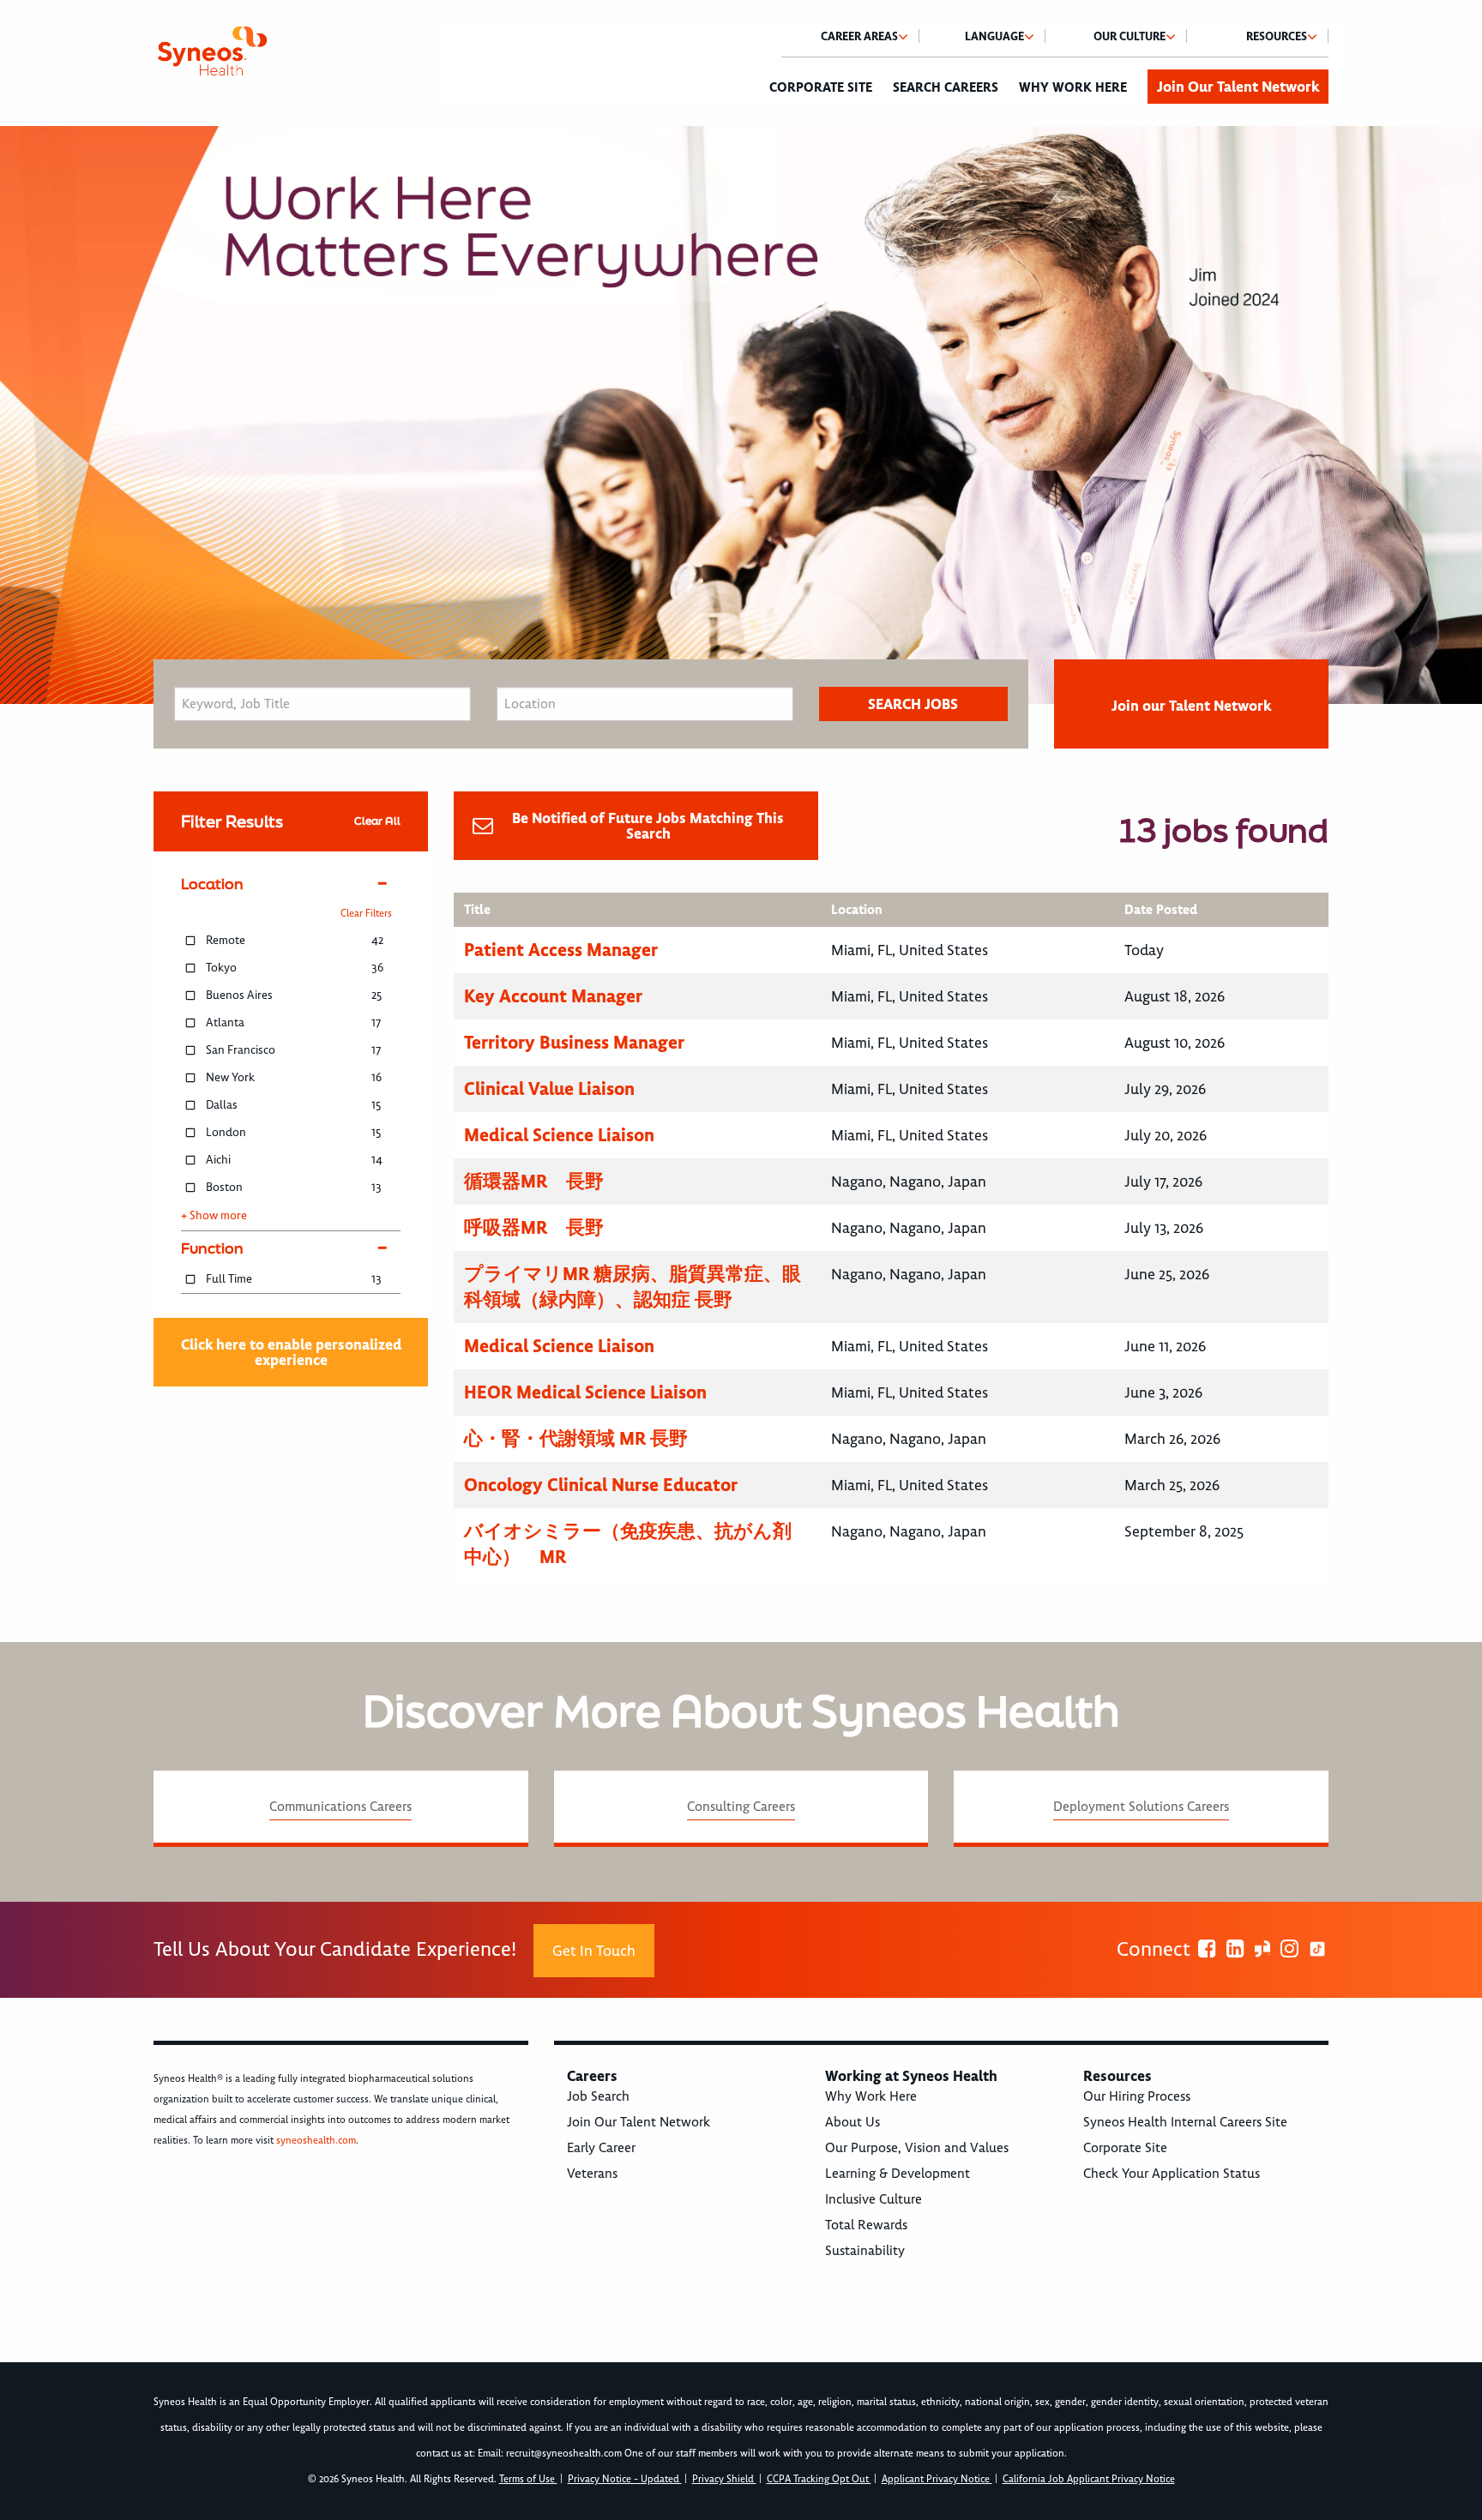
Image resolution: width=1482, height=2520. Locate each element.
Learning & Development (898, 2174)
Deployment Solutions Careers (1141, 1807)
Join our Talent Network (1191, 706)
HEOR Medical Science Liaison (585, 1392)
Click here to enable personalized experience (291, 1352)
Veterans (592, 2174)
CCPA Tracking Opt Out (819, 2479)
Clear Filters (366, 914)
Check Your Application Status (1172, 2174)
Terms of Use (528, 2479)
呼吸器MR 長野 (534, 1227)
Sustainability (865, 2251)
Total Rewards (866, 2225)
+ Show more (214, 1216)
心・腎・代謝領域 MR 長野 (576, 1438)
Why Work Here (1073, 87)
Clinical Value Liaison (549, 1089)
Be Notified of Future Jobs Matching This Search (648, 826)
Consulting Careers (741, 1807)
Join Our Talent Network (1238, 87)
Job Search (598, 2096)
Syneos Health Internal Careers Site (1185, 2122)
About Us (852, 2122)
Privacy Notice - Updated (625, 2479)
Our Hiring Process (1137, 2096)
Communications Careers (340, 1807)
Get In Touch (594, 1951)
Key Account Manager (553, 996)
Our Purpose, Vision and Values (917, 2148)
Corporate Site (821, 87)
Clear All (377, 821)
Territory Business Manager (574, 1042)
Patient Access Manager (561, 950)
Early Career (601, 2148)
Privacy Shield (724, 2479)
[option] (741, 415)
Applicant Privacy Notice (937, 2479)
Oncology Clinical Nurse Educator (601, 1485)
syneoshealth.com (316, 2141)
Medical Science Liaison (559, 1135)
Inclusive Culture (874, 2199)
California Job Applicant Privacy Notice (1089, 2479)
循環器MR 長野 (534, 1181)
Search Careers (946, 87)
